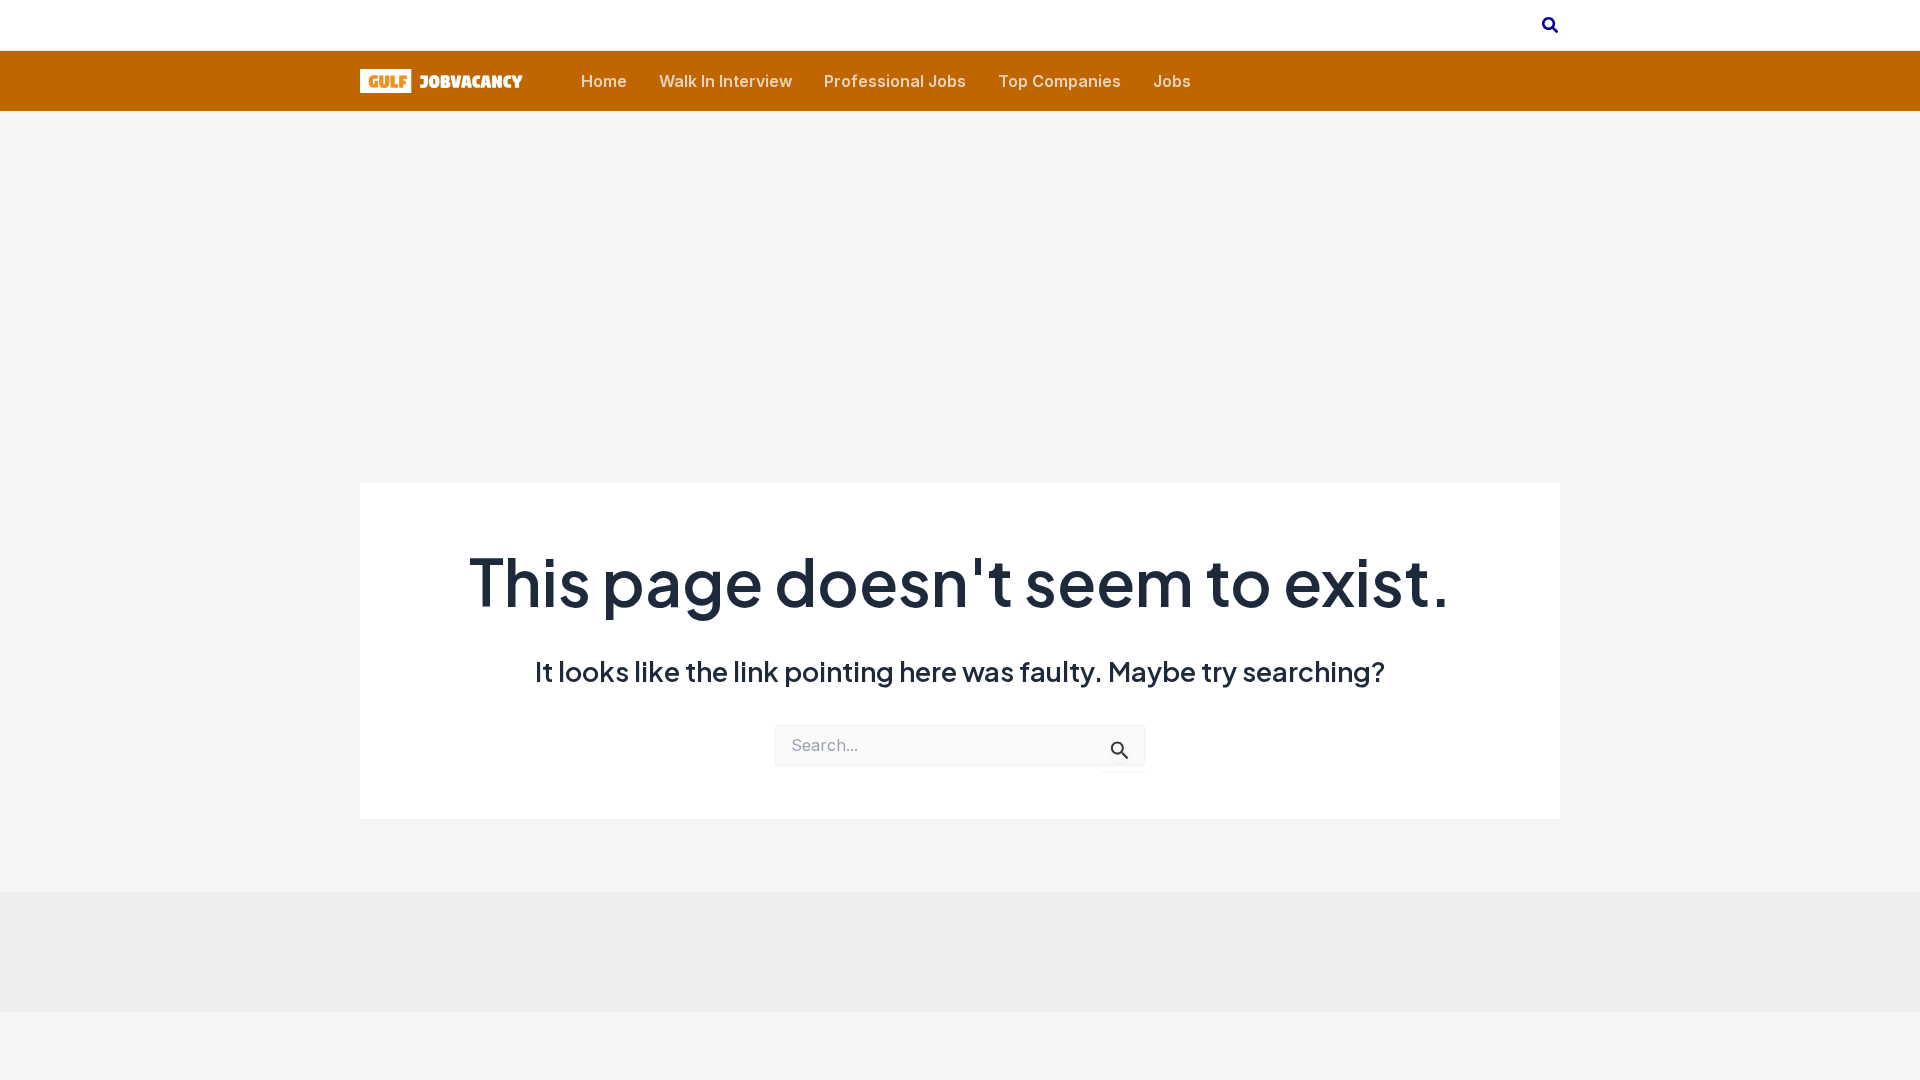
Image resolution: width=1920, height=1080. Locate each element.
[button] (1551, 25)
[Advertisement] (960, 261)
